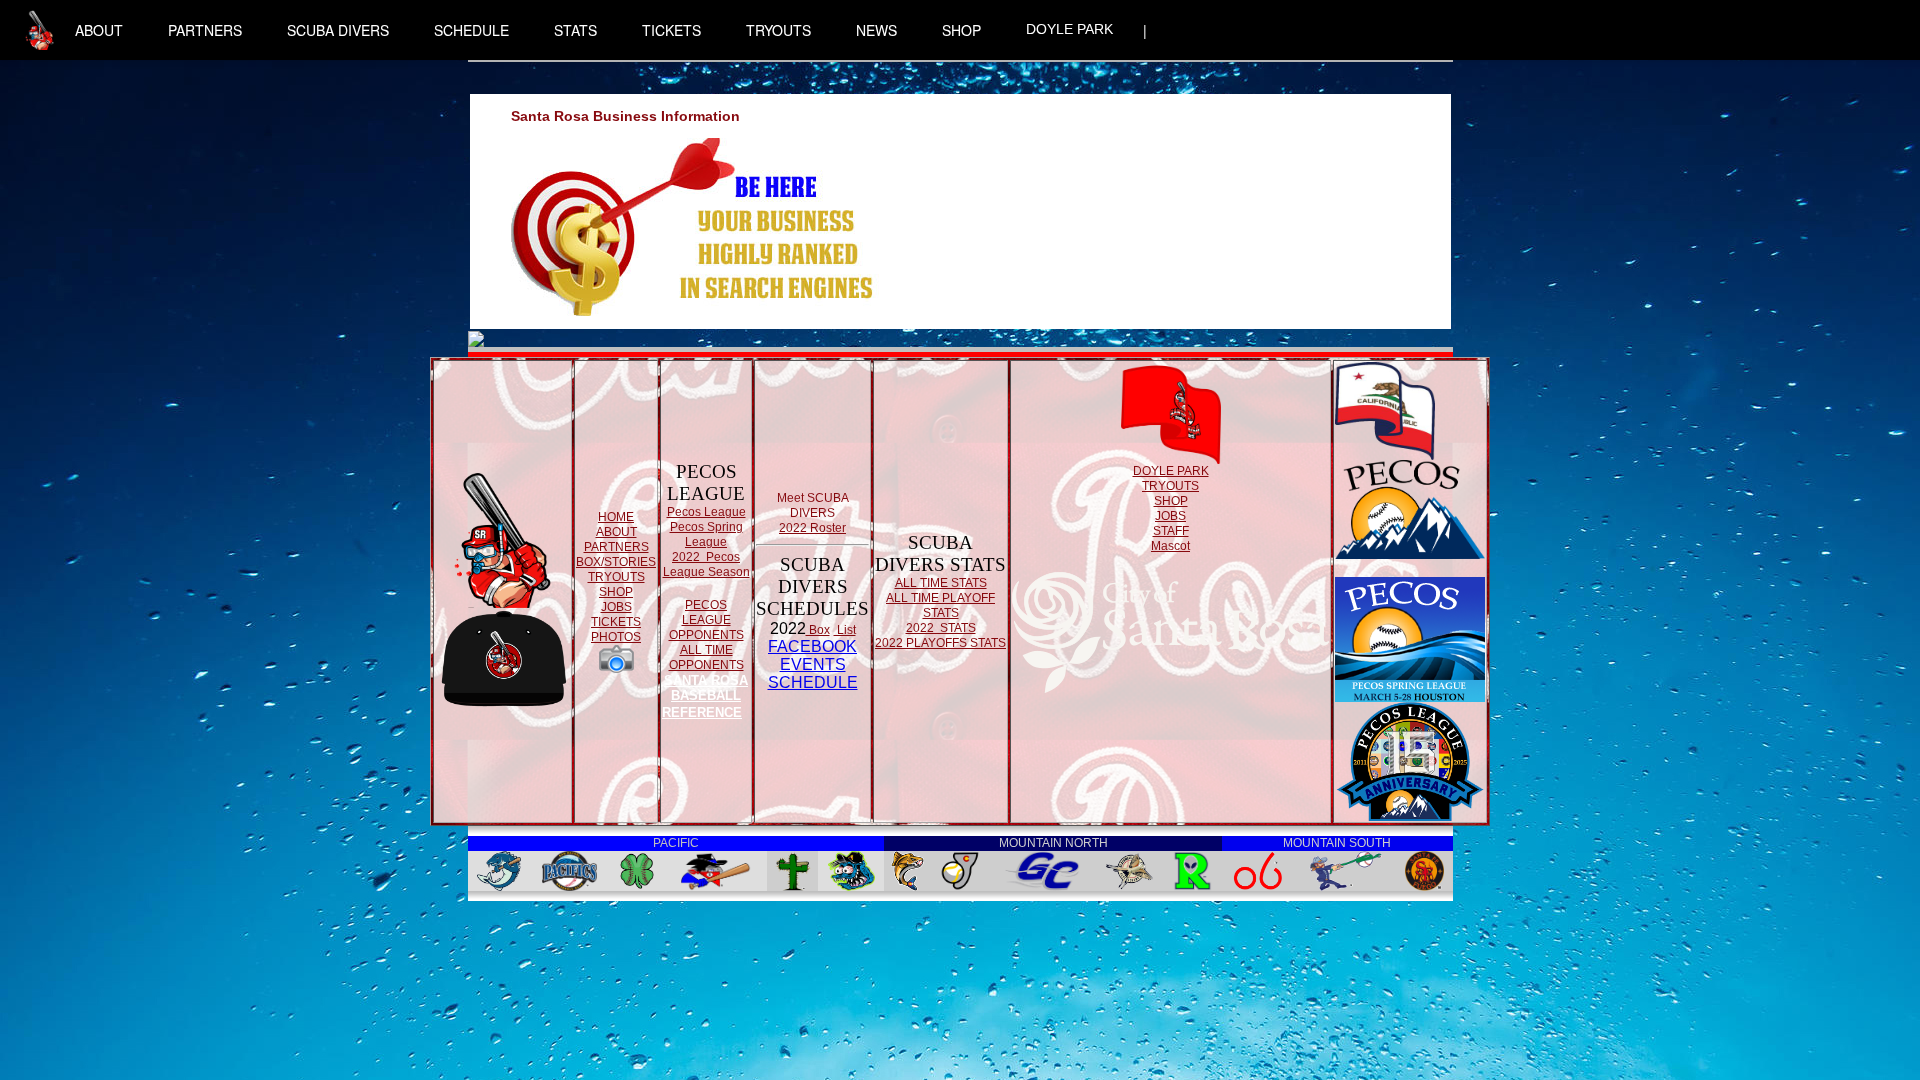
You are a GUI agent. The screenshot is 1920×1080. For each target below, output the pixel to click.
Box (818, 630)
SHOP (961, 30)
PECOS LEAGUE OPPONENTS (706, 620)
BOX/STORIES (616, 562)
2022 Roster (812, 528)
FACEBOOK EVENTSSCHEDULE (813, 664)
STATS (575, 30)
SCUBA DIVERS (338, 30)
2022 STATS (941, 628)
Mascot (1170, 546)
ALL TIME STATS (941, 583)
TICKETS (671, 30)
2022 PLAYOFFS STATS (940, 643)
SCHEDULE (471, 30)
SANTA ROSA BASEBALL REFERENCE (705, 696)
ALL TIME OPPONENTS (706, 657)
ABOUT (99, 30)
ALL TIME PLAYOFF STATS (940, 605)
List (845, 630)
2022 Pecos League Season (706, 564)
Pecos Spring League (706, 534)
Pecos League (706, 512)
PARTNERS (205, 30)
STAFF (1171, 531)
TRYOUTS (778, 30)
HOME (616, 517)
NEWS (876, 30)
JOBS (616, 607)
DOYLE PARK (1069, 29)
